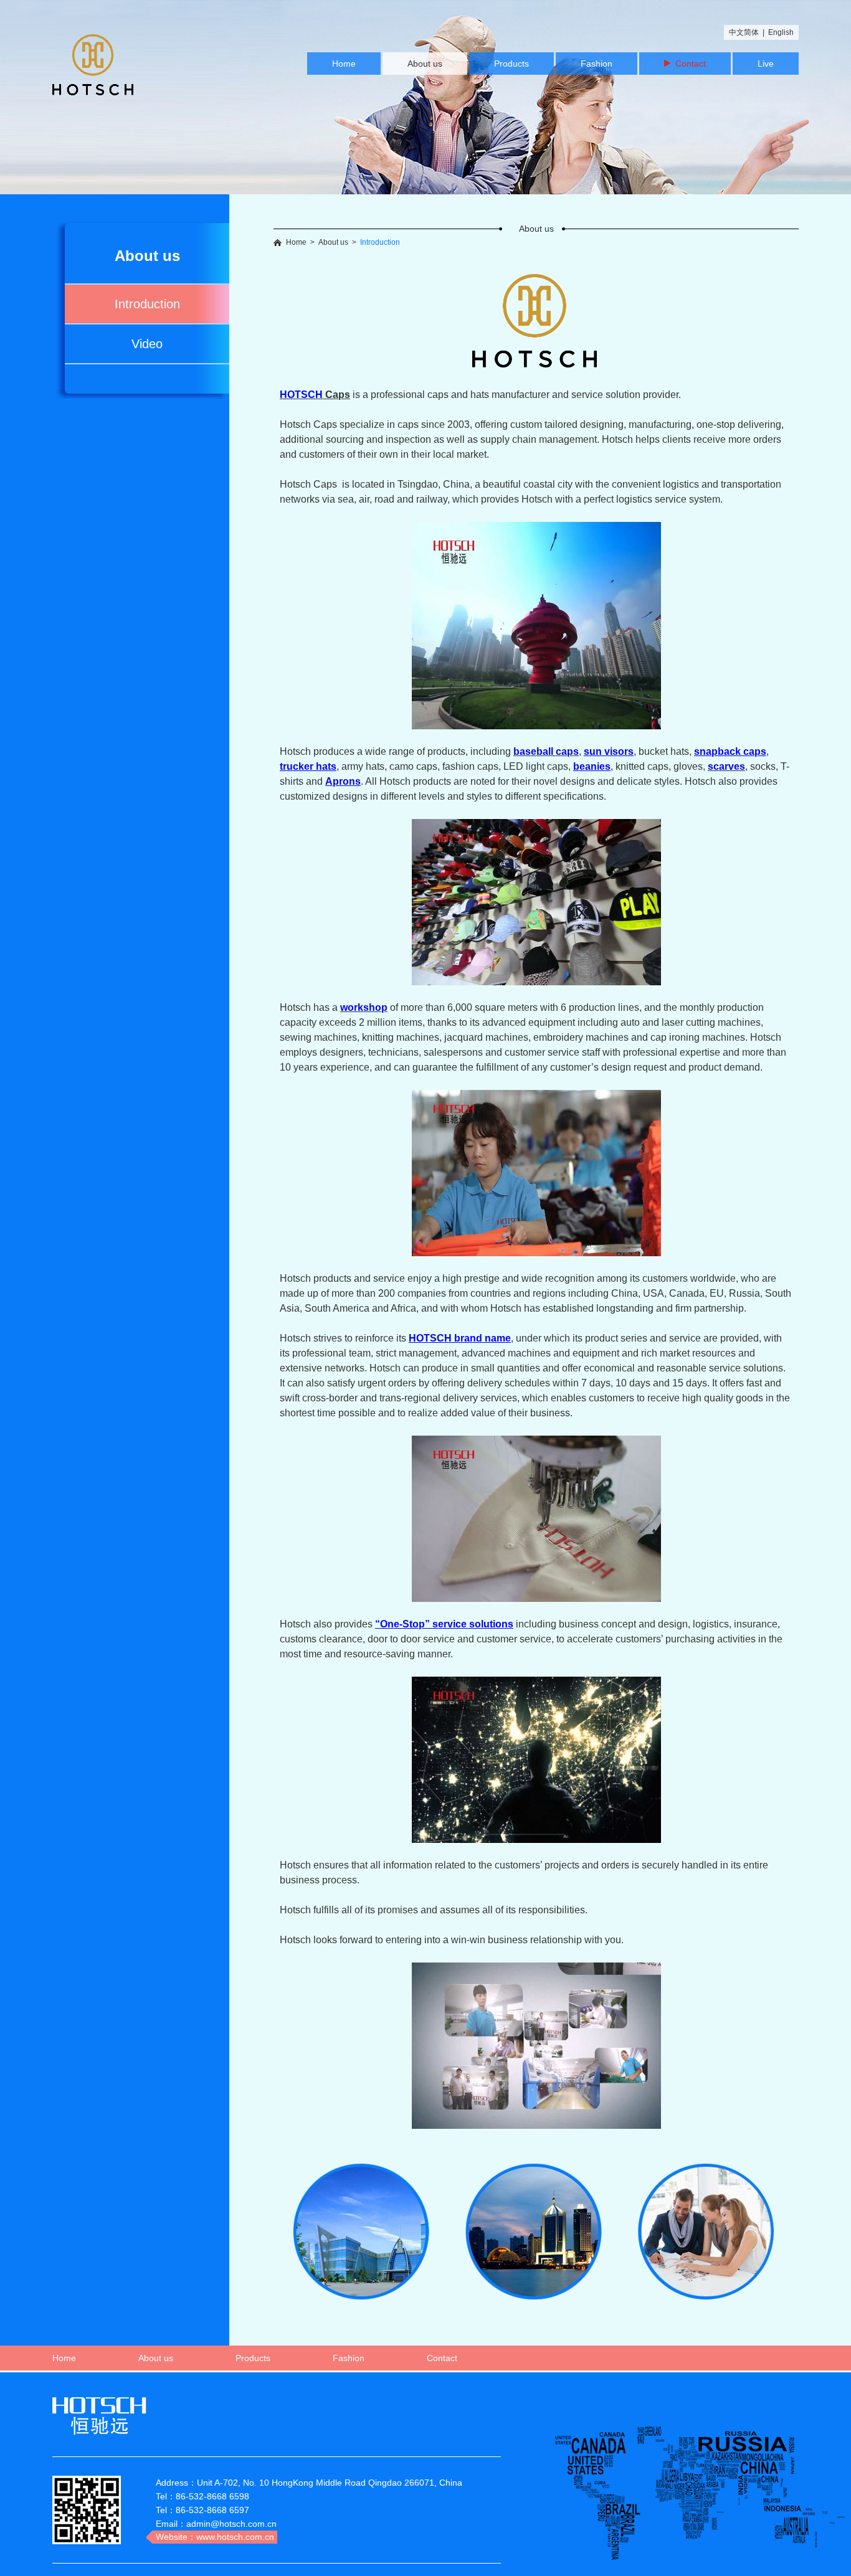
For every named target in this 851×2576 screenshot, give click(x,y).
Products (511, 64)
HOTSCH (301, 395)
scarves (726, 766)
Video (147, 344)
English (781, 32)
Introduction (147, 304)
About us (425, 64)
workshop (364, 1007)
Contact (688, 64)
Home (344, 64)
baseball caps (546, 751)
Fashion (597, 64)
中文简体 (744, 32)
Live (766, 64)
